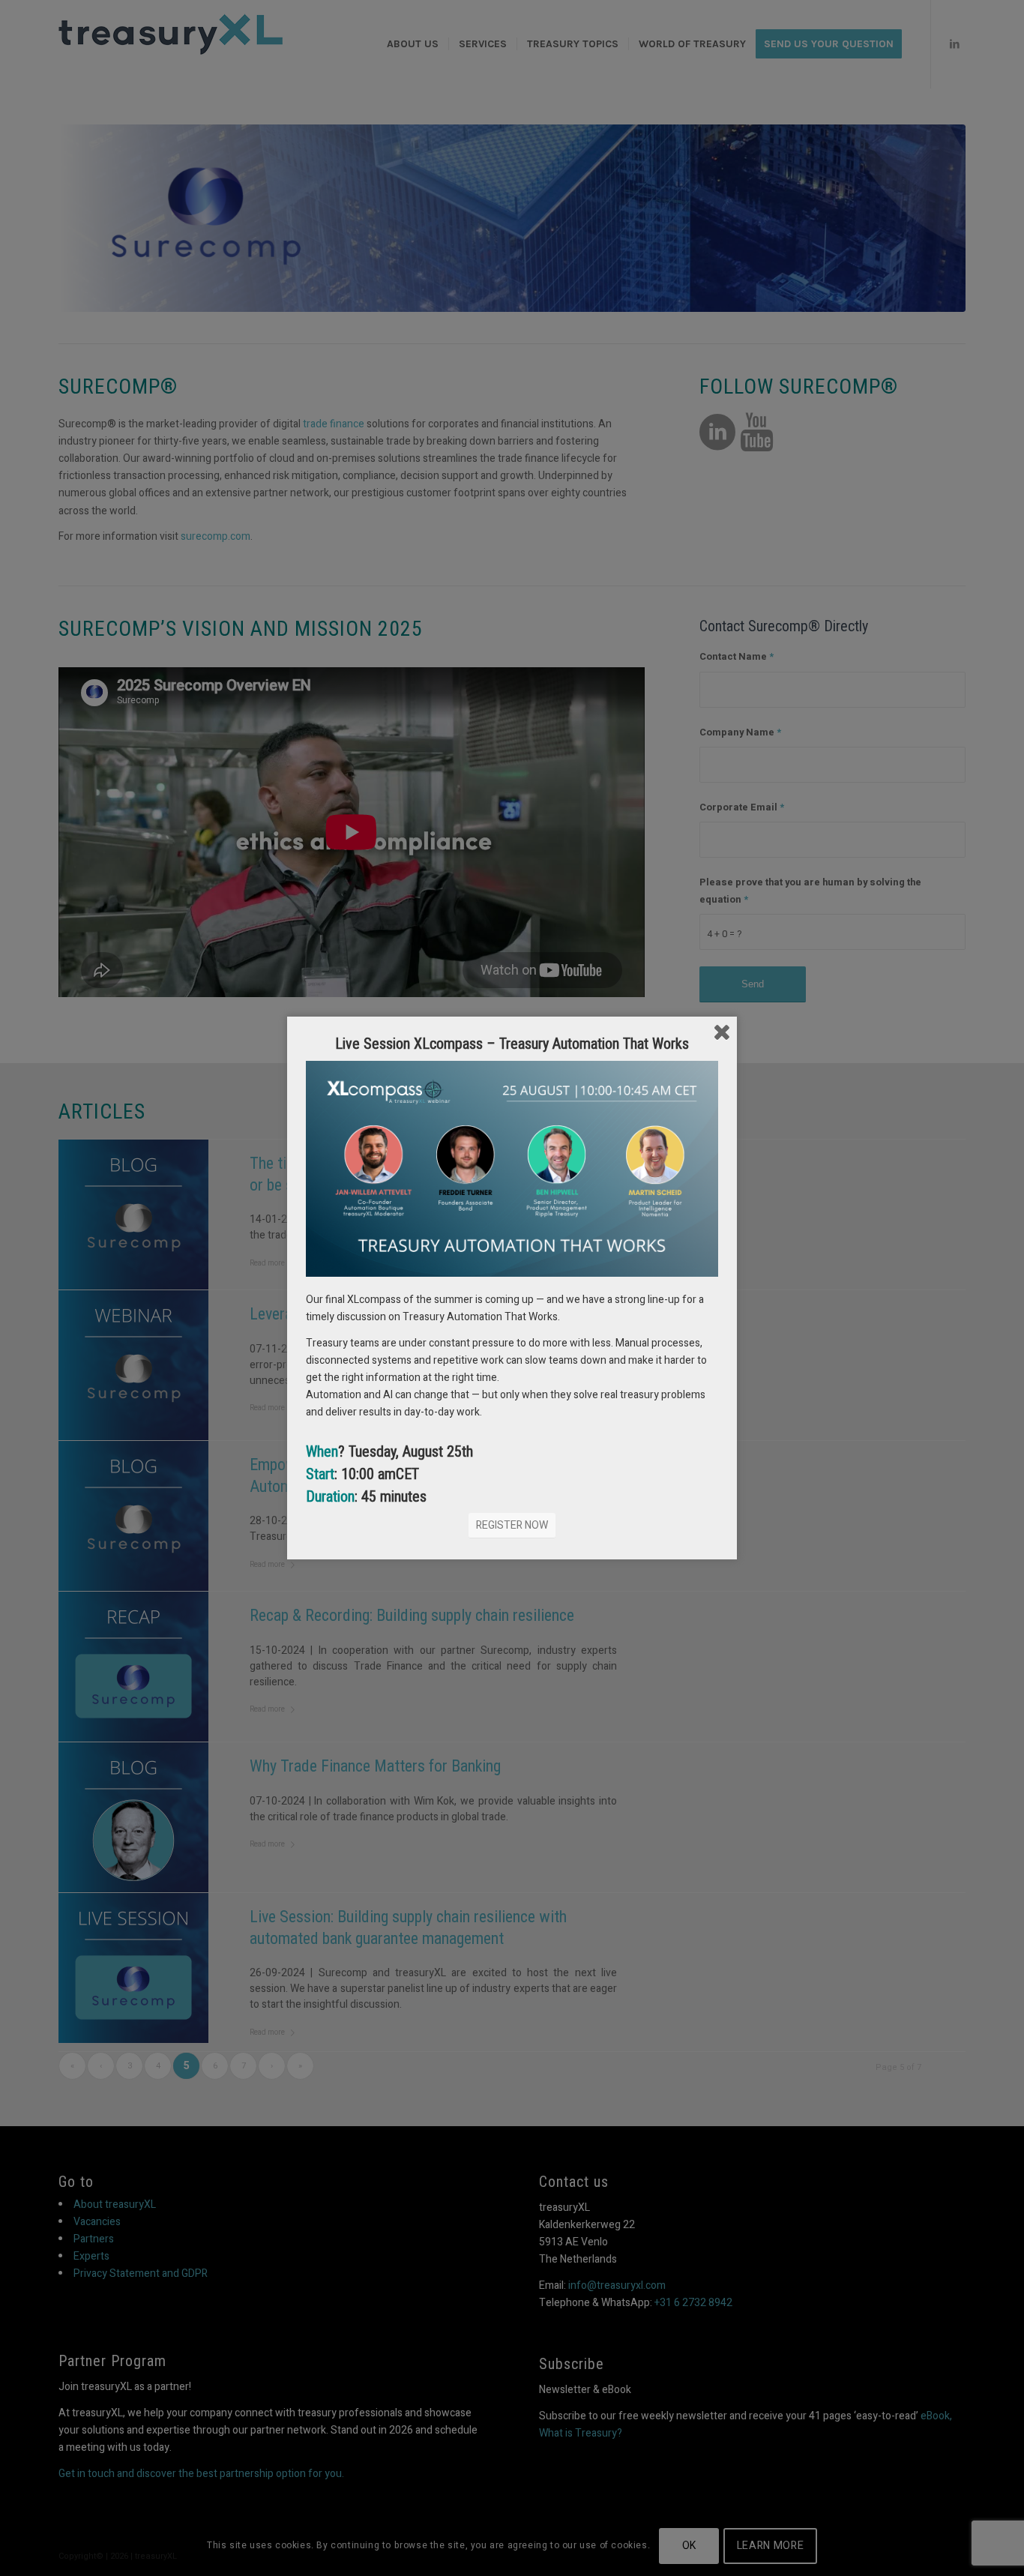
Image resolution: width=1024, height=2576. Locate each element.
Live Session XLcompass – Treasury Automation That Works (512, 1044)
